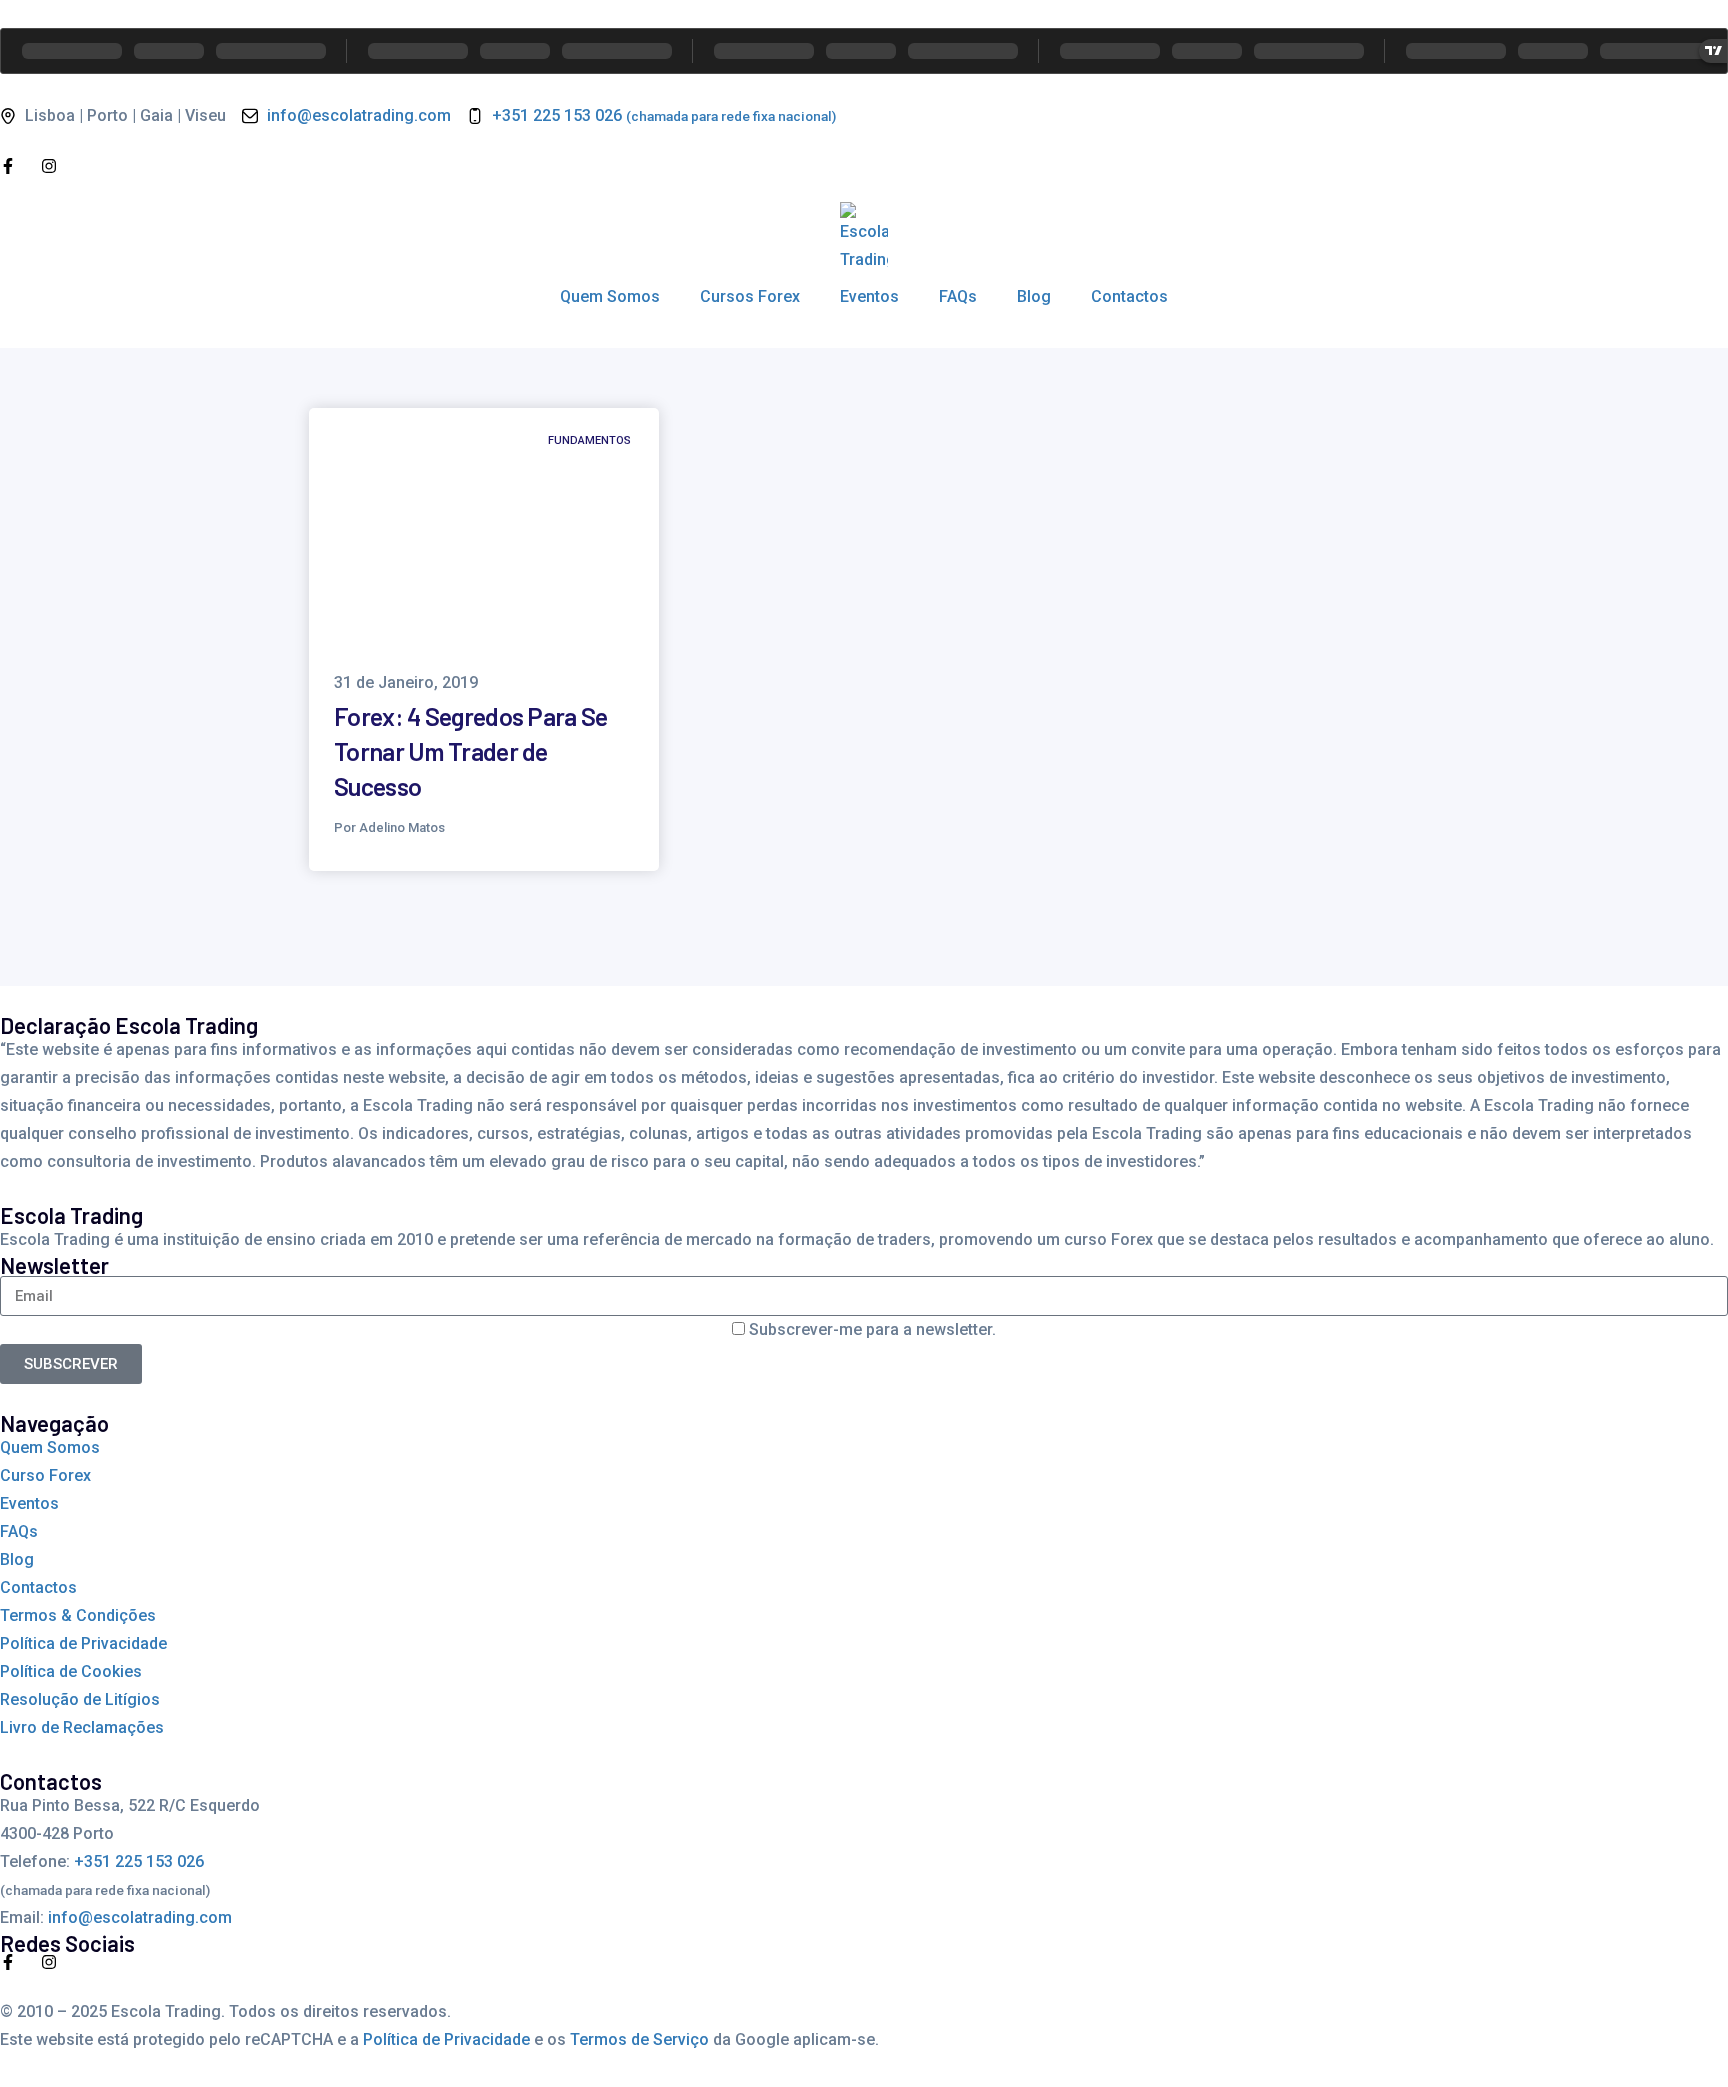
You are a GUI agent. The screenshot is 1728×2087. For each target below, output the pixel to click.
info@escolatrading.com (140, 1917)
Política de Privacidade (83, 1643)
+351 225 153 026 (139, 1861)
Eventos (869, 296)
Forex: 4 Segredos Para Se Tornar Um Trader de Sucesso (471, 751)
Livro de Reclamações (82, 1727)
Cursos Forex (750, 296)
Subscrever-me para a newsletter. (872, 1329)
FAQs (958, 296)
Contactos (1129, 296)
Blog (1034, 296)
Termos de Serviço (639, 2039)
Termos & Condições (78, 1615)
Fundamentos (589, 440)
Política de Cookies (71, 1671)
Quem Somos (610, 296)
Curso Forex (45, 1475)
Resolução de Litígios (80, 1699)
